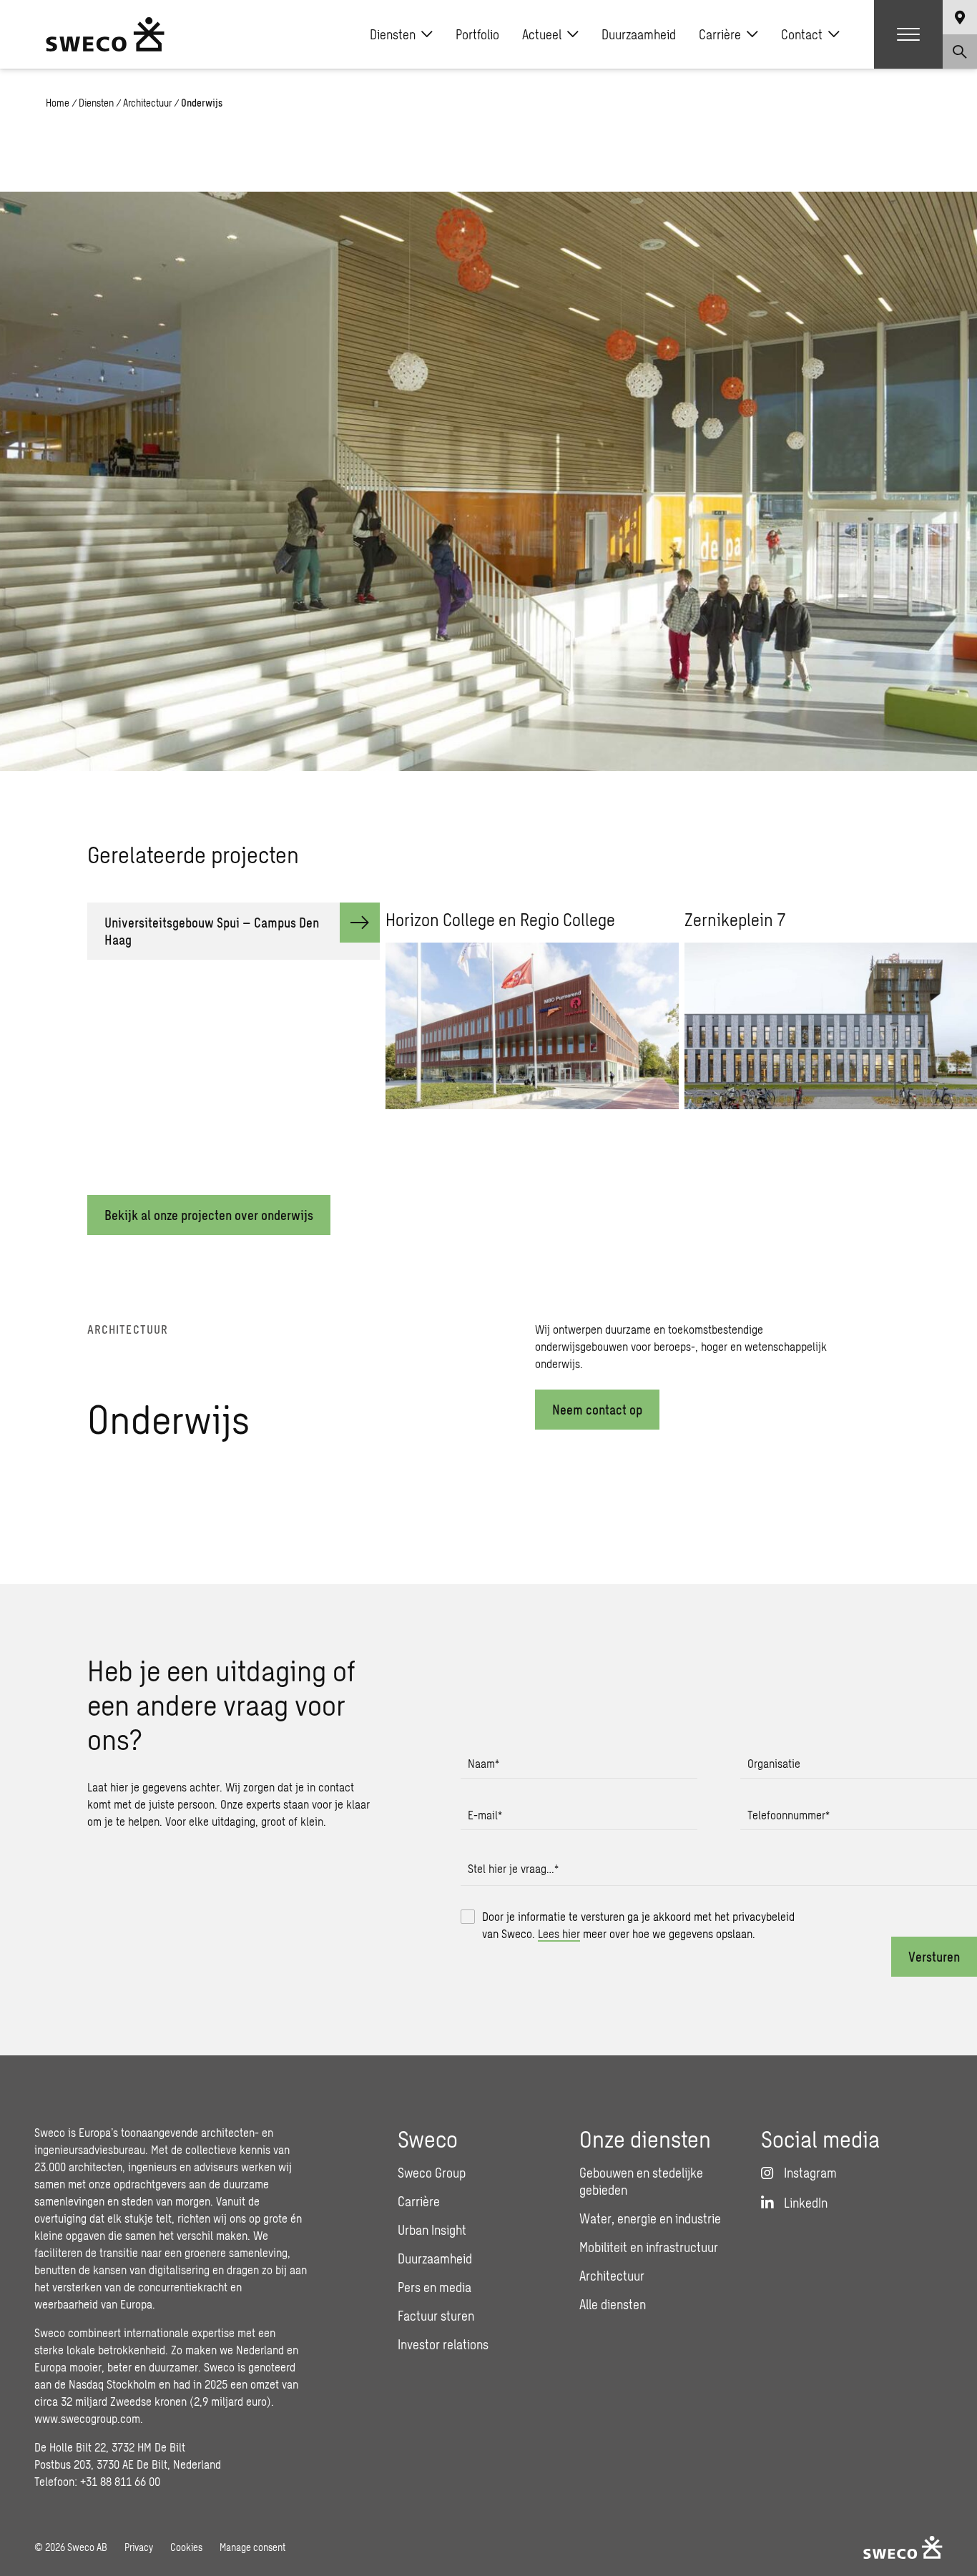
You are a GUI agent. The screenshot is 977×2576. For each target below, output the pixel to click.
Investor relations (443, 2344)
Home (58, 103)
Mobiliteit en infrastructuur (649, 2247)
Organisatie (774, 1763)
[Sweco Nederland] (105, 34)
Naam (483, 1763)
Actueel (542, 34)
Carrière (720, 34)
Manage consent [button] (252, 2547)
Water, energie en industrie (650, 2218)
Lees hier (559, 1933)
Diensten (393, 34)
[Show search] (960, 51)
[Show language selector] (960, 17)
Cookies (186, 2547)
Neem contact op (597, 1410)
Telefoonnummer (789, 1815)
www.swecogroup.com (87, 2418)
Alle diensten (613, 2304)
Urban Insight (432, 2230)
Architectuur (147, 103)
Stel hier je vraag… (513, 1868)
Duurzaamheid (639, 34)
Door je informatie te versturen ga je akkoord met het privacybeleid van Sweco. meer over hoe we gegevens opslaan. (638, 1925)
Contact (802, 34)
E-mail (485, 1815)
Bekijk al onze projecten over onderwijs (209, 1215)
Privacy (139, 2547)
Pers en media (435, 2287)
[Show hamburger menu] (908, 34)
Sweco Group (432, 2173)
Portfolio (477, 34)
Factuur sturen (436, 2316)
